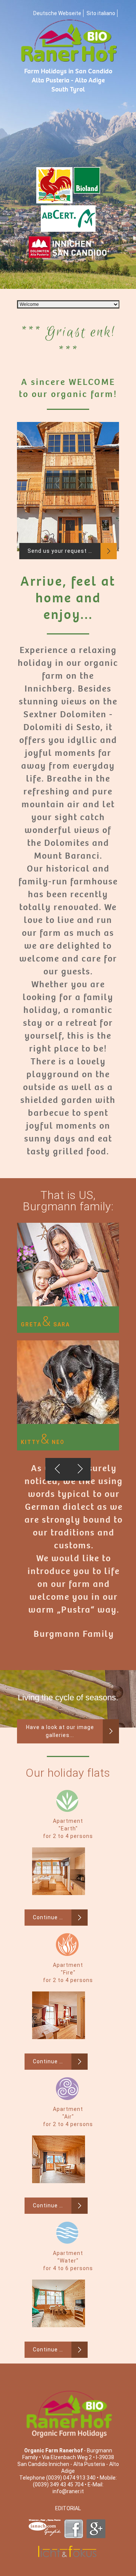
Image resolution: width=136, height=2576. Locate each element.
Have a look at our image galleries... (60, 1731)
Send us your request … (60, 551)
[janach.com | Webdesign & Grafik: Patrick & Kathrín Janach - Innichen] (46, 2516)
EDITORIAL (68, 2508)
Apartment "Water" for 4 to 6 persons (68, 2261)
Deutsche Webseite (57, 13)
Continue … (48, 1917)
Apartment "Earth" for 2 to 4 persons (68, 1828)
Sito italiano (101, 13)
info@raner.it (68, 2491)
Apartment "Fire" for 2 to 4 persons (68, 1973)
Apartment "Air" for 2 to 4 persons (68, 2117)
